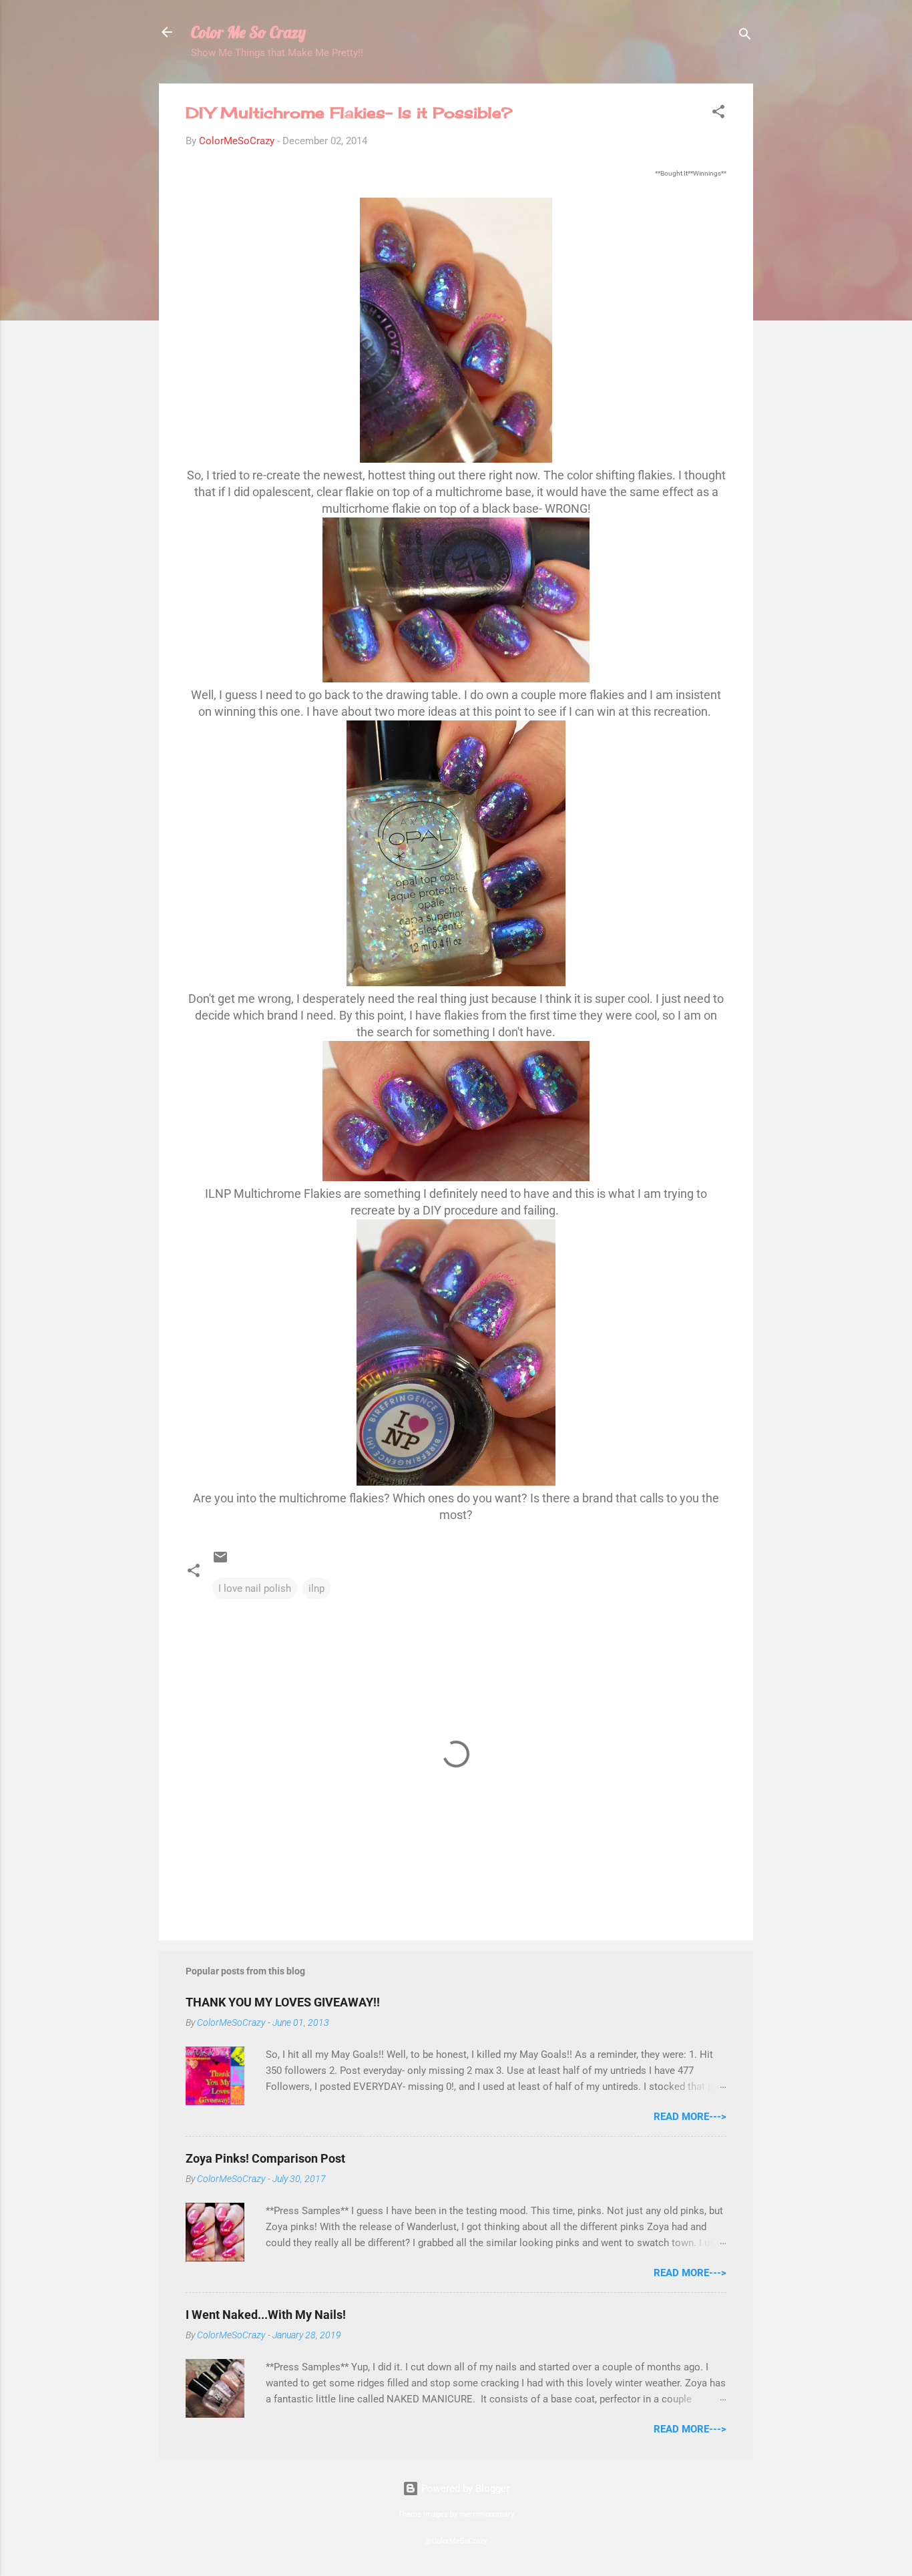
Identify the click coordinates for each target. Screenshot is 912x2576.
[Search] (745, 36)
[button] (718, 114)
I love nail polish (255, 1588)
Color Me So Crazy (248, 32)
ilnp (316, 1588)
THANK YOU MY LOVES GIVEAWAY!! (283, 2002)
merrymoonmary (487, 2514)
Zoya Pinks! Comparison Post (265, 2158)
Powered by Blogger (464, 2489)
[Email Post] (220, 1562)
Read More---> (690, 2117)
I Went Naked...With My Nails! (266, 2315)
